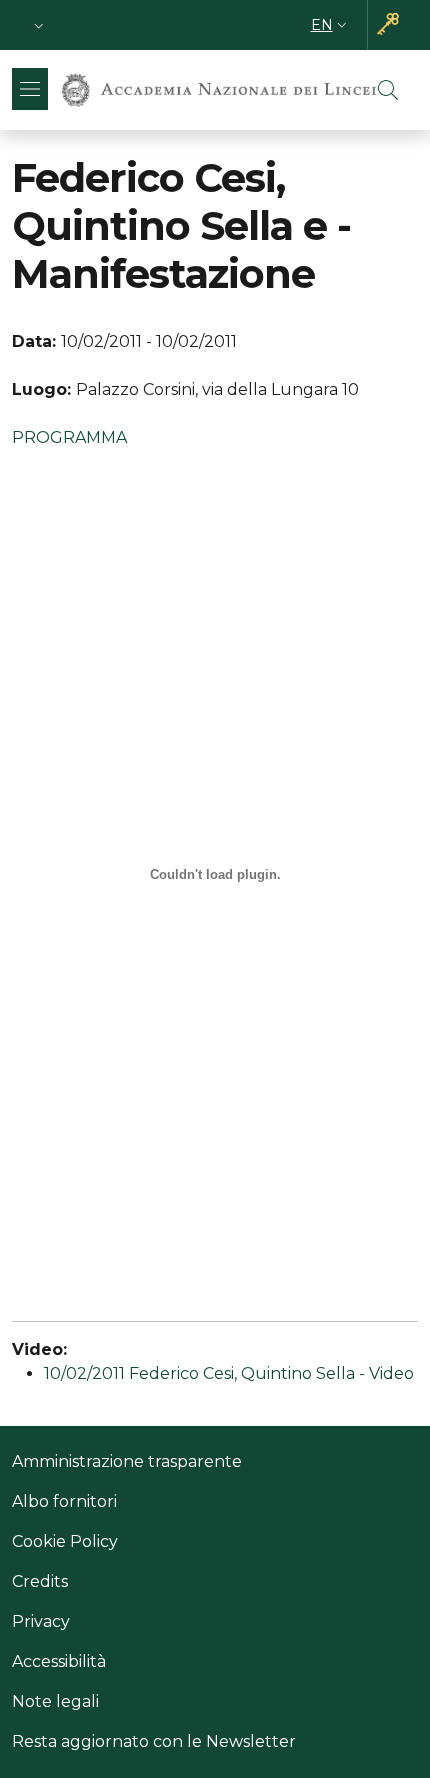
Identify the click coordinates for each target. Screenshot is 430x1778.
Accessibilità (59, 1661)
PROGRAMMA (69, 437)
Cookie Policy (65, 1541)
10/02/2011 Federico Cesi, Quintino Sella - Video (229, 1373)
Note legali (55, 1701)
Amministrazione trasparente (127, 1461)
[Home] (219, 89)
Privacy (41, 1621)
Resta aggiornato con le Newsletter (154, 1741)
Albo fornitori (64, 1501)
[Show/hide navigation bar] (30, 89)
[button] (39, 25)
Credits (40, 1581)
